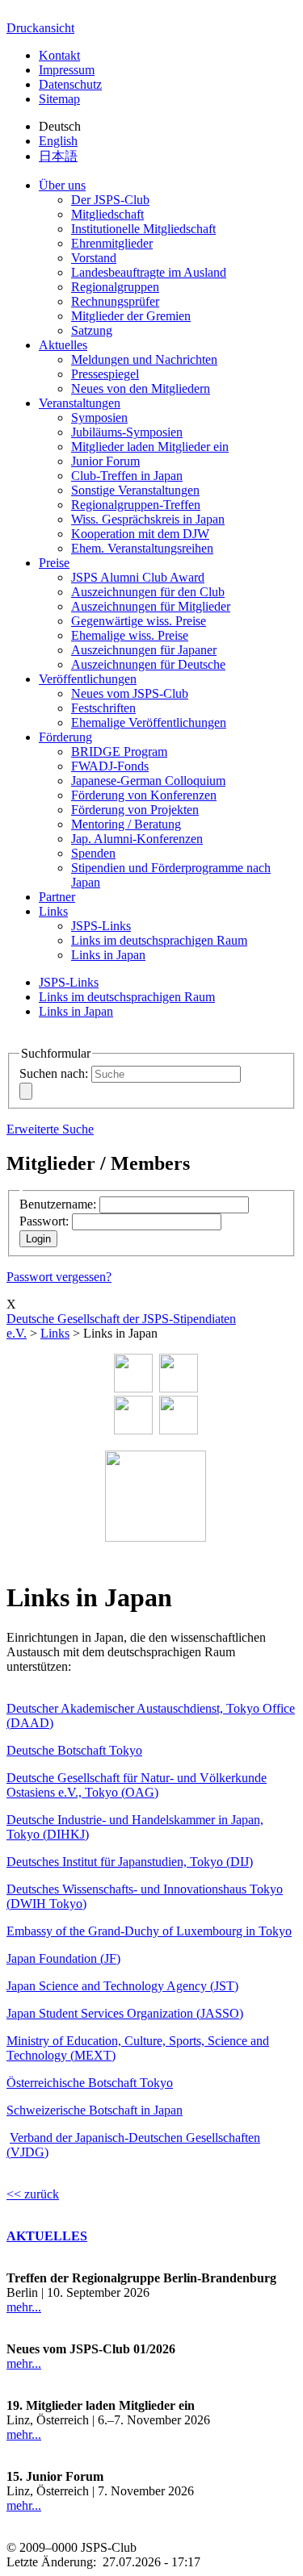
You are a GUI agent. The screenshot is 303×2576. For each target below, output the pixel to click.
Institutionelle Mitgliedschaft (143, 229)
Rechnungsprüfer (115, 301)
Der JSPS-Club (110, 200)
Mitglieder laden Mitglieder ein (150, 447)
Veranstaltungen (80, 403)
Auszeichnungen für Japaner (144, 650)
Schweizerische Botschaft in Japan (95, 2110)
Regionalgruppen (115, 287)
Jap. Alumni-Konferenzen (137, 839)
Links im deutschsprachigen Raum (159, 940)
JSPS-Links (101, 926)
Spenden (93, 853)
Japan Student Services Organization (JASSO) (125, 2013)
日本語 (58, 156)
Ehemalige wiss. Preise (130, 635)
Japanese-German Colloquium (148, 781)
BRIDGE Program (119, 752)
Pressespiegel (105, 374)
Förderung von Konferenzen (144, 795)
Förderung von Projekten (135, 810)
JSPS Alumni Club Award (138, 577)
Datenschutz (70, 84)
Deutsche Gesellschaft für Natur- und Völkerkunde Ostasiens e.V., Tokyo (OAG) (137, 1785)
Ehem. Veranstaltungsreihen (142, 548)
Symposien (99, 418)
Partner (57, 897)
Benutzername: (58, 1204)
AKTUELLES (47, 2236)
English (58, 141)
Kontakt (59, 55)
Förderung (65, 737)
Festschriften (103, 708)
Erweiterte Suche (50, 1129)
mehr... (24, 2307)
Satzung (92, 330)
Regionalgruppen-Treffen (136, 505)
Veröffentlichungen (88, 679)
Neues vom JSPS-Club (130, 693)
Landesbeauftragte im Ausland (149, 272)
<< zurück (33, 2194)
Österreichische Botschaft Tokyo (90, 2083)
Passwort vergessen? (59, 1277)
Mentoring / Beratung (126, 824)
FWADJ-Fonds (110, 766)
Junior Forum (105, 461)
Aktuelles (63, 345)
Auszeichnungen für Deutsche (148, 664)
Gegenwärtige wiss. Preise (139, 621)
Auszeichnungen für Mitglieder (151, 606)
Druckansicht (40, 28)
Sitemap (59, 99)
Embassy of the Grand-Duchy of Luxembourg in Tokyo (149, 1931)
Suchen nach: (54, 1073)
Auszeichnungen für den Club (148, 592)
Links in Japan (108, 955)
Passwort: (44, 1221)
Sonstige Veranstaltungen (135, 490)
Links (53, 911)
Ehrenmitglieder (112, 243)
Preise (54, 563)
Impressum (67, 70)
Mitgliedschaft (107, 214)
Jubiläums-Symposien (127, 432)
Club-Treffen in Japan (127, 476)
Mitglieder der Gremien (131, 316)
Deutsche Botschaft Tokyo (74, 1750)
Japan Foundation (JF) (63, 1958)
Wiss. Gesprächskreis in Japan (148, 519)
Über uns (62, 185)
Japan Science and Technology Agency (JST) (122, 1986)
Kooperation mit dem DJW (140, 534)
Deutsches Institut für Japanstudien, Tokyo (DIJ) (130, 1862)
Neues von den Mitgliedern (141, 388)
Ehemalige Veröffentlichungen (149, 722)
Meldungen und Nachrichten (144, 359)
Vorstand (94, 258)
